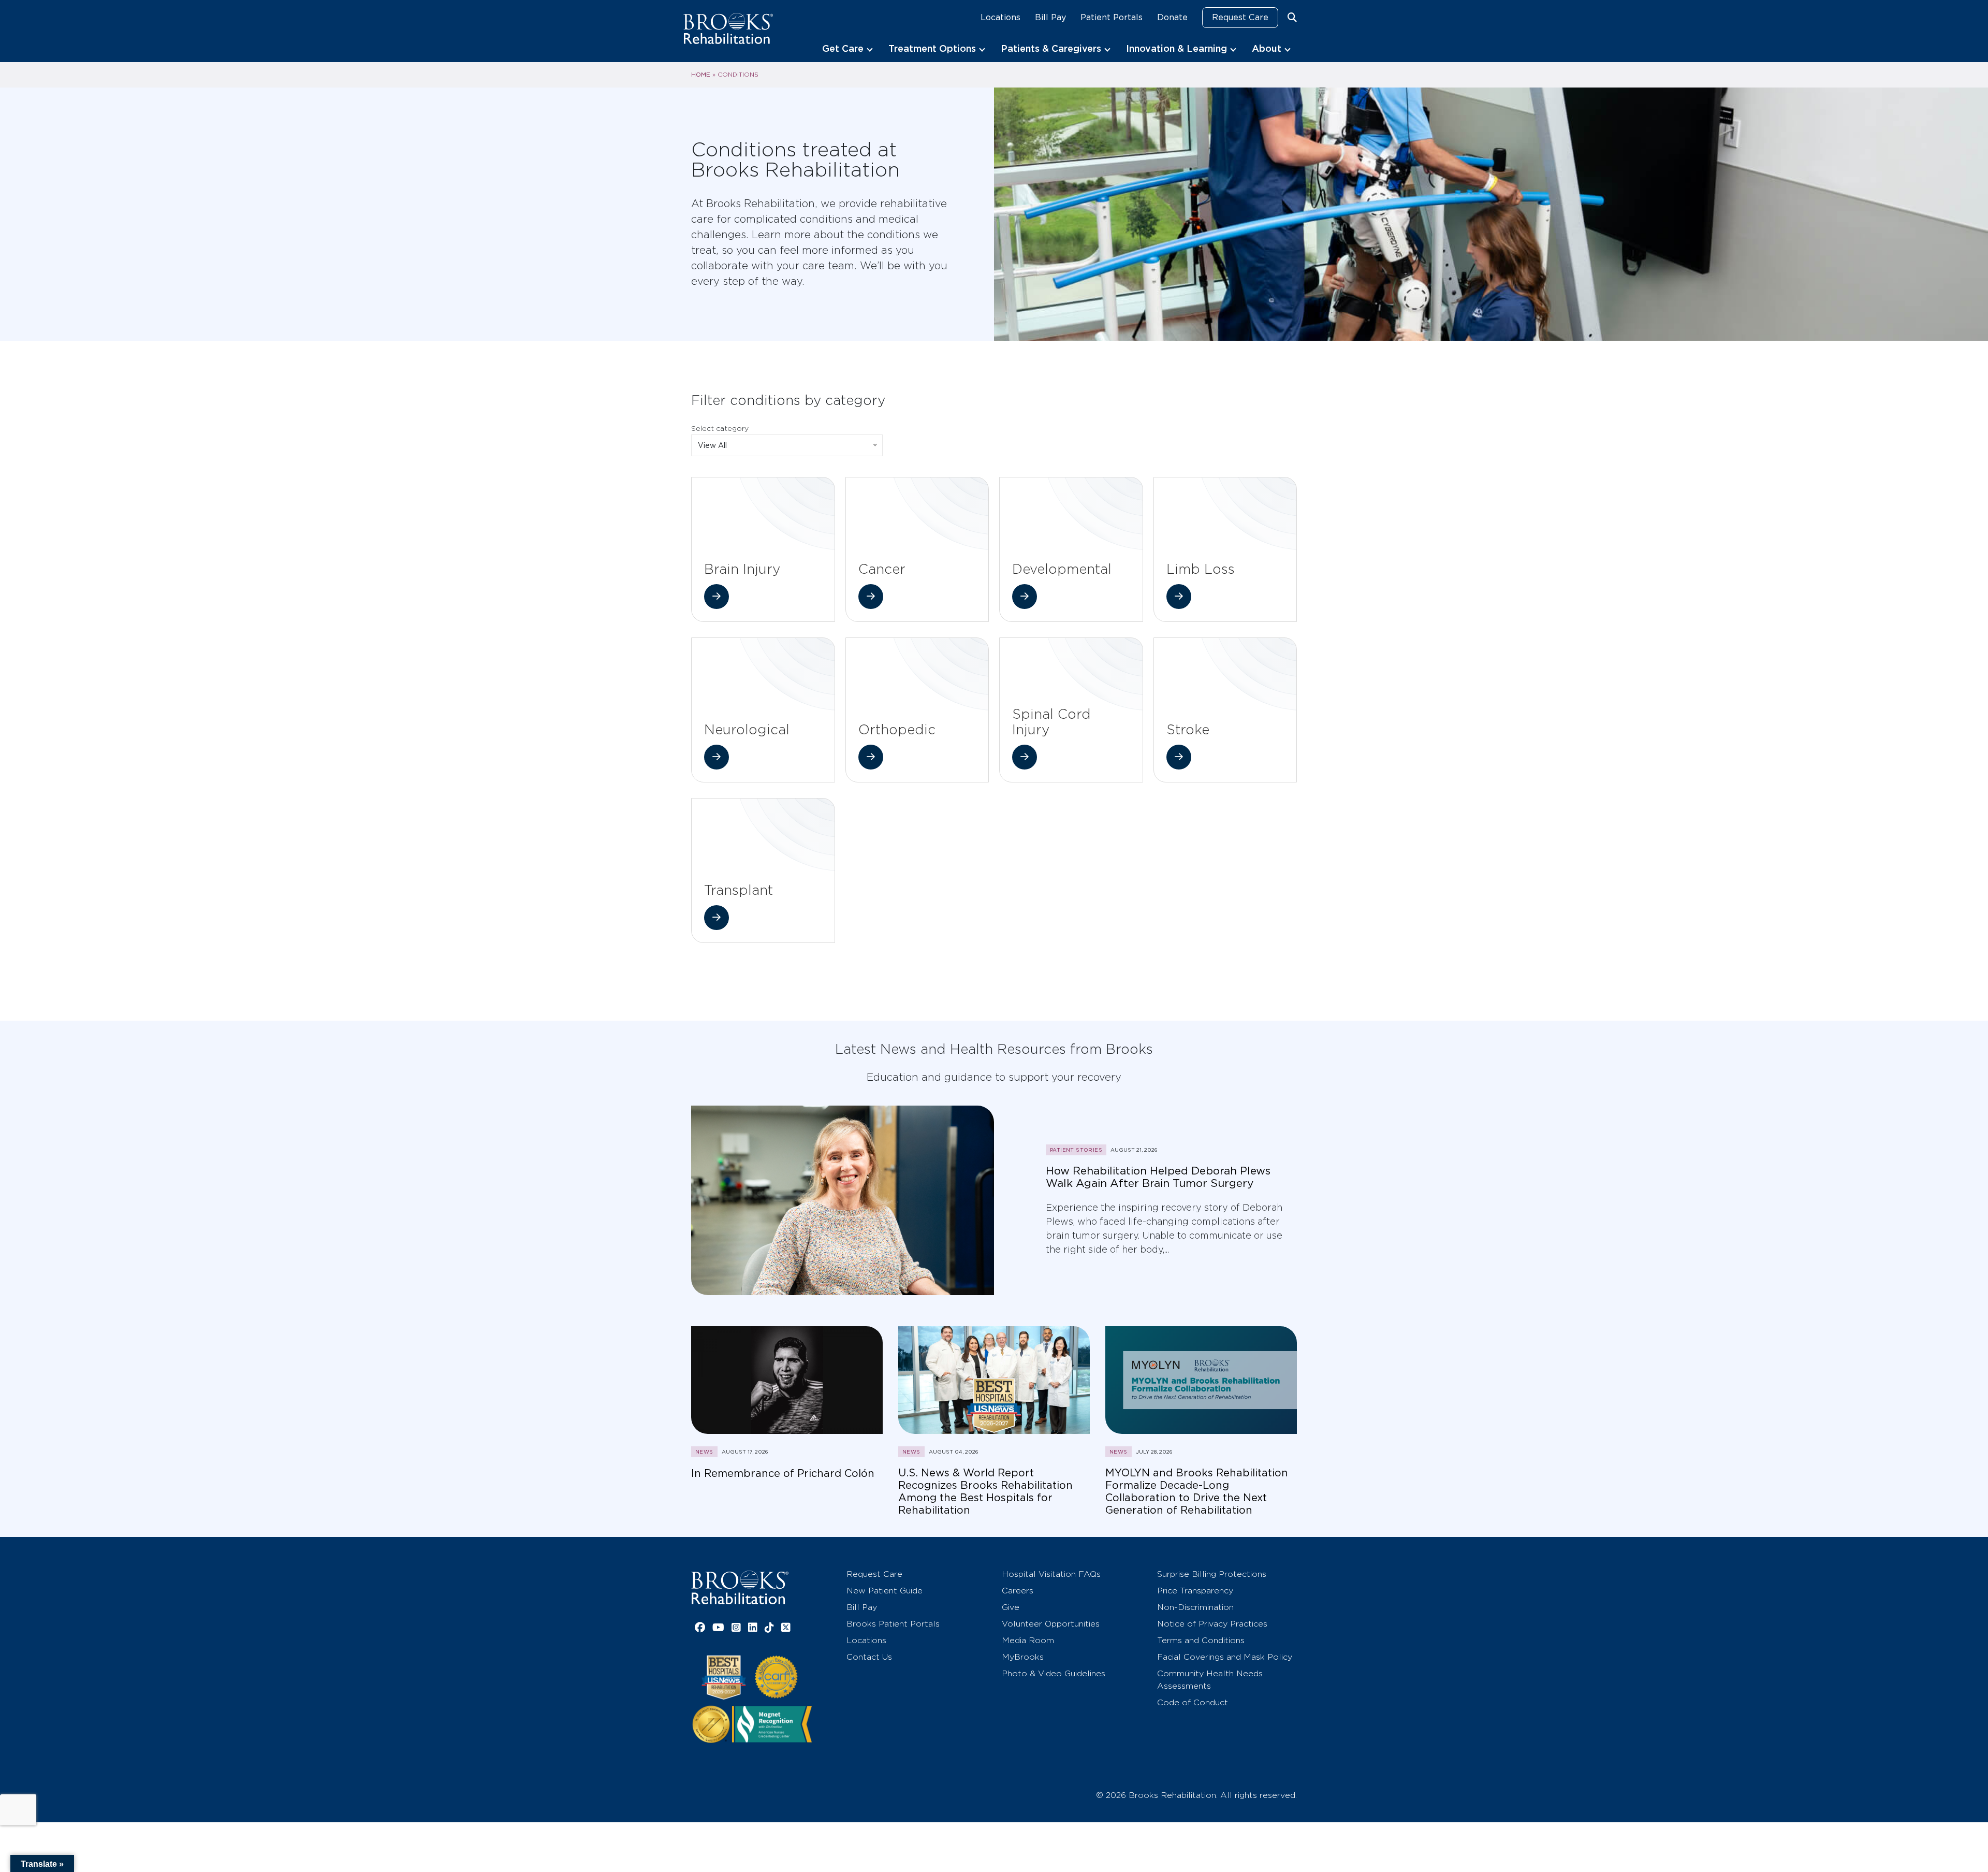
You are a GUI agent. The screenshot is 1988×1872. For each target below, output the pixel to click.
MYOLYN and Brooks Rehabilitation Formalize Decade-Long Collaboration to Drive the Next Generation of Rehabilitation (1197, 1491)
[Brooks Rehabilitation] (740, 1587)
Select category (720, 428)
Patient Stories (1076, 1150)
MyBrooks (1023, 1657)
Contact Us (869, 1657)
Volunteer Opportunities (1051, 1624)
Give (1011, 1607)
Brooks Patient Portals (893, 1624)
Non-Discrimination (1195, 1607)
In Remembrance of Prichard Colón (783, 1473)
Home (701, 75)
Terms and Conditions (1201, 1640)
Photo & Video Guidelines (1054, 1673)
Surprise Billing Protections (1212, 1574)
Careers (1018, 1591)
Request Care (1240, 17)
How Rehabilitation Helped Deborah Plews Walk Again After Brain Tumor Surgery (1158, 1177)
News (704, 1452)
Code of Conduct (1193, 1702)
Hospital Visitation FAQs (1051, 1574)
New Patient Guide (885, 1591)
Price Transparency (1195, 1591)
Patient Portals (1112, 17)
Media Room (1028, 1640)
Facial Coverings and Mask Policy (1225, 1657)
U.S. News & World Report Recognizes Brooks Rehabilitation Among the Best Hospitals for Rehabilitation (985, 1491)
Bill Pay (1050, 17)
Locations (1000, 17)
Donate (1172, 17)
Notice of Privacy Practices (1212, 1624)
